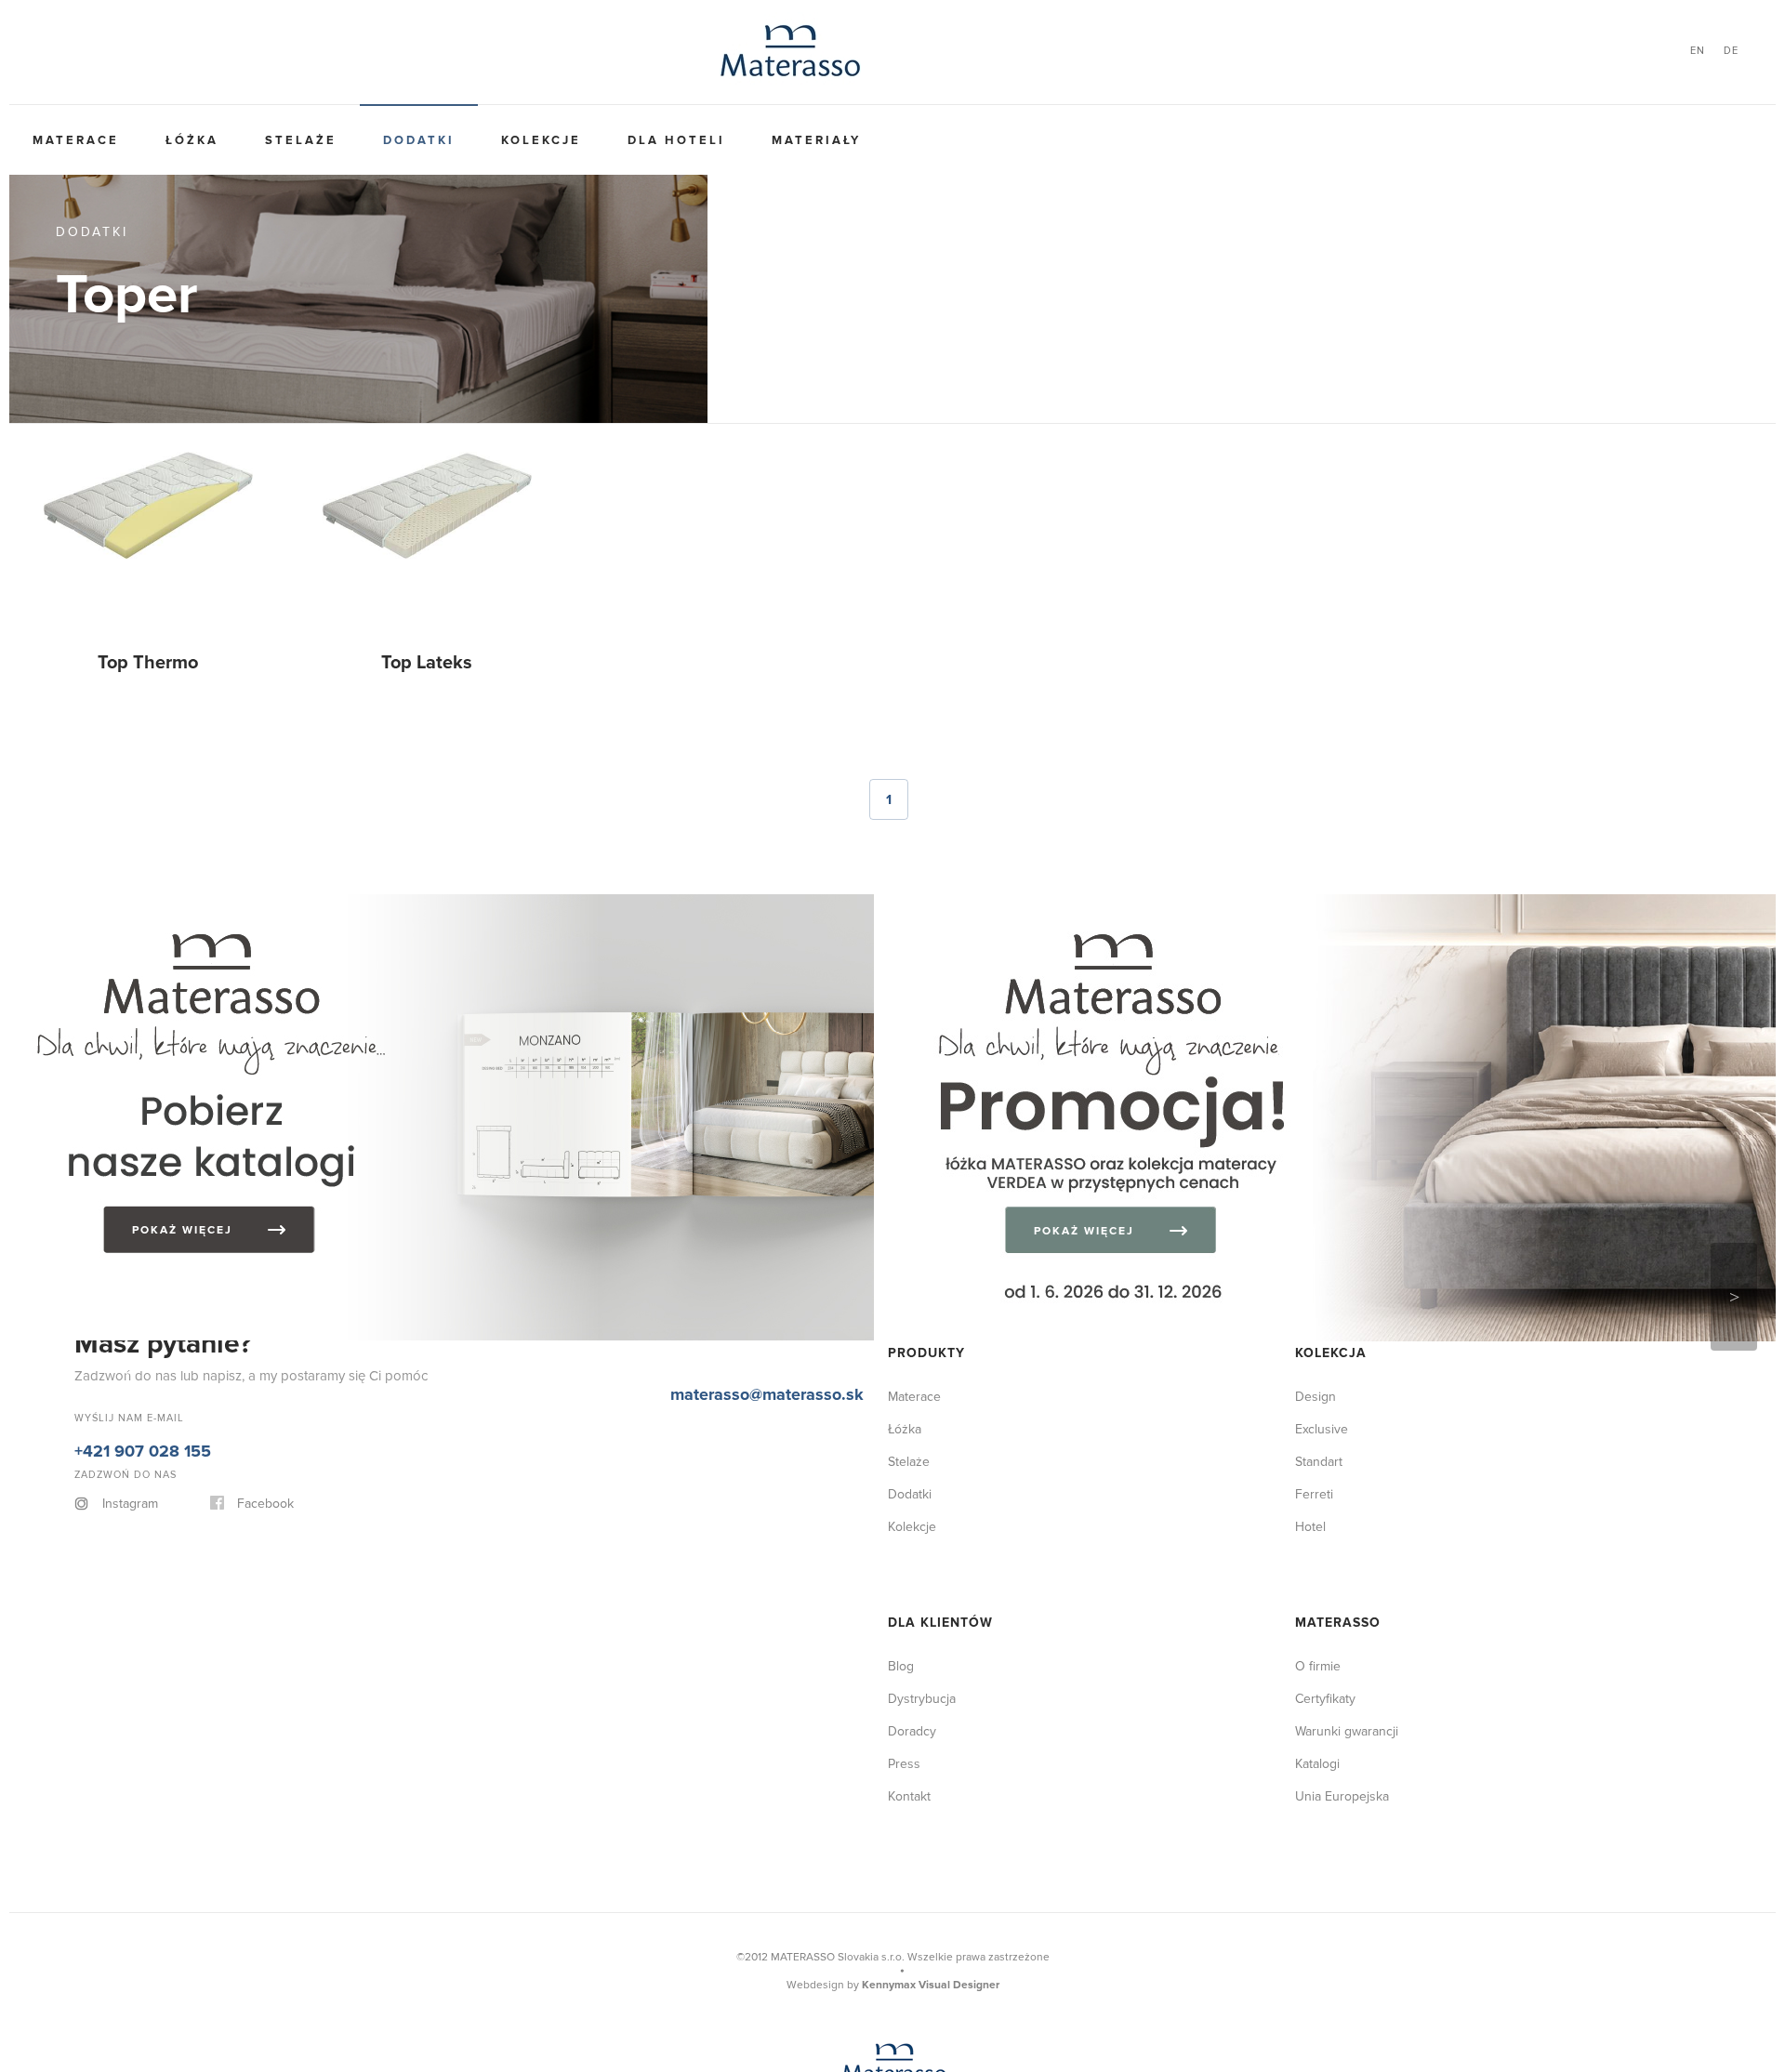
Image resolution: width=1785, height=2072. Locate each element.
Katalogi (1317, 1764)
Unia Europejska (1342, 1796)
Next (1734, 1297)
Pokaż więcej (229, 1187)
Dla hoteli (543, 140)
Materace (64, 140)
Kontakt (909, 1796)
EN (1698, 51)
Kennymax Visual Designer (931, 1985)
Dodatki (334, 140)
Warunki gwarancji (1347, 1731)
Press (904, 1764)
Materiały (659, 140)
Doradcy (912, 1731)
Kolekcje (432, 140)
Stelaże (240, 140)
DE (1731, 51)
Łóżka (156, 140)
